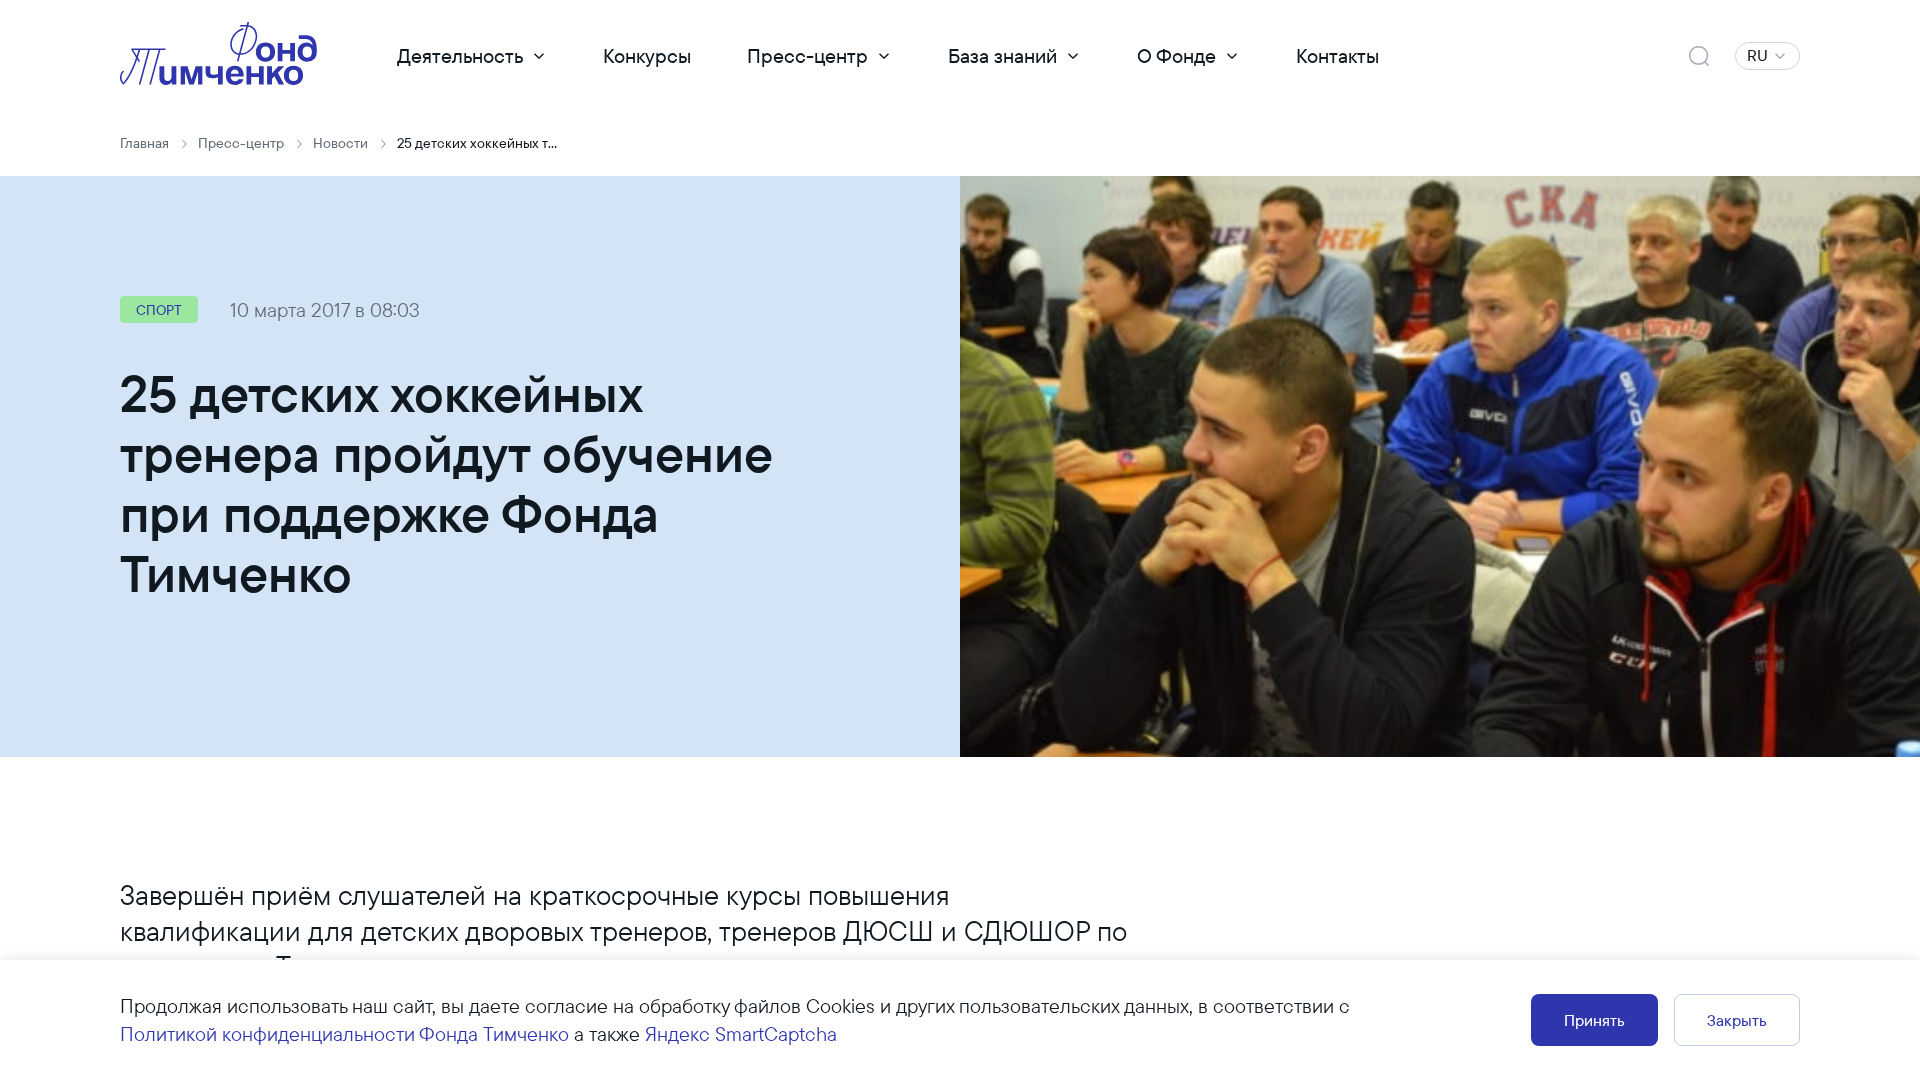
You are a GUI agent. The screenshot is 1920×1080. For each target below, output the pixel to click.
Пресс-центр (807, 55)
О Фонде (1176, 55)
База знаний (1002, 55)
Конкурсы (647, 55)
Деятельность (460, 55)
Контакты (1337, 55)
